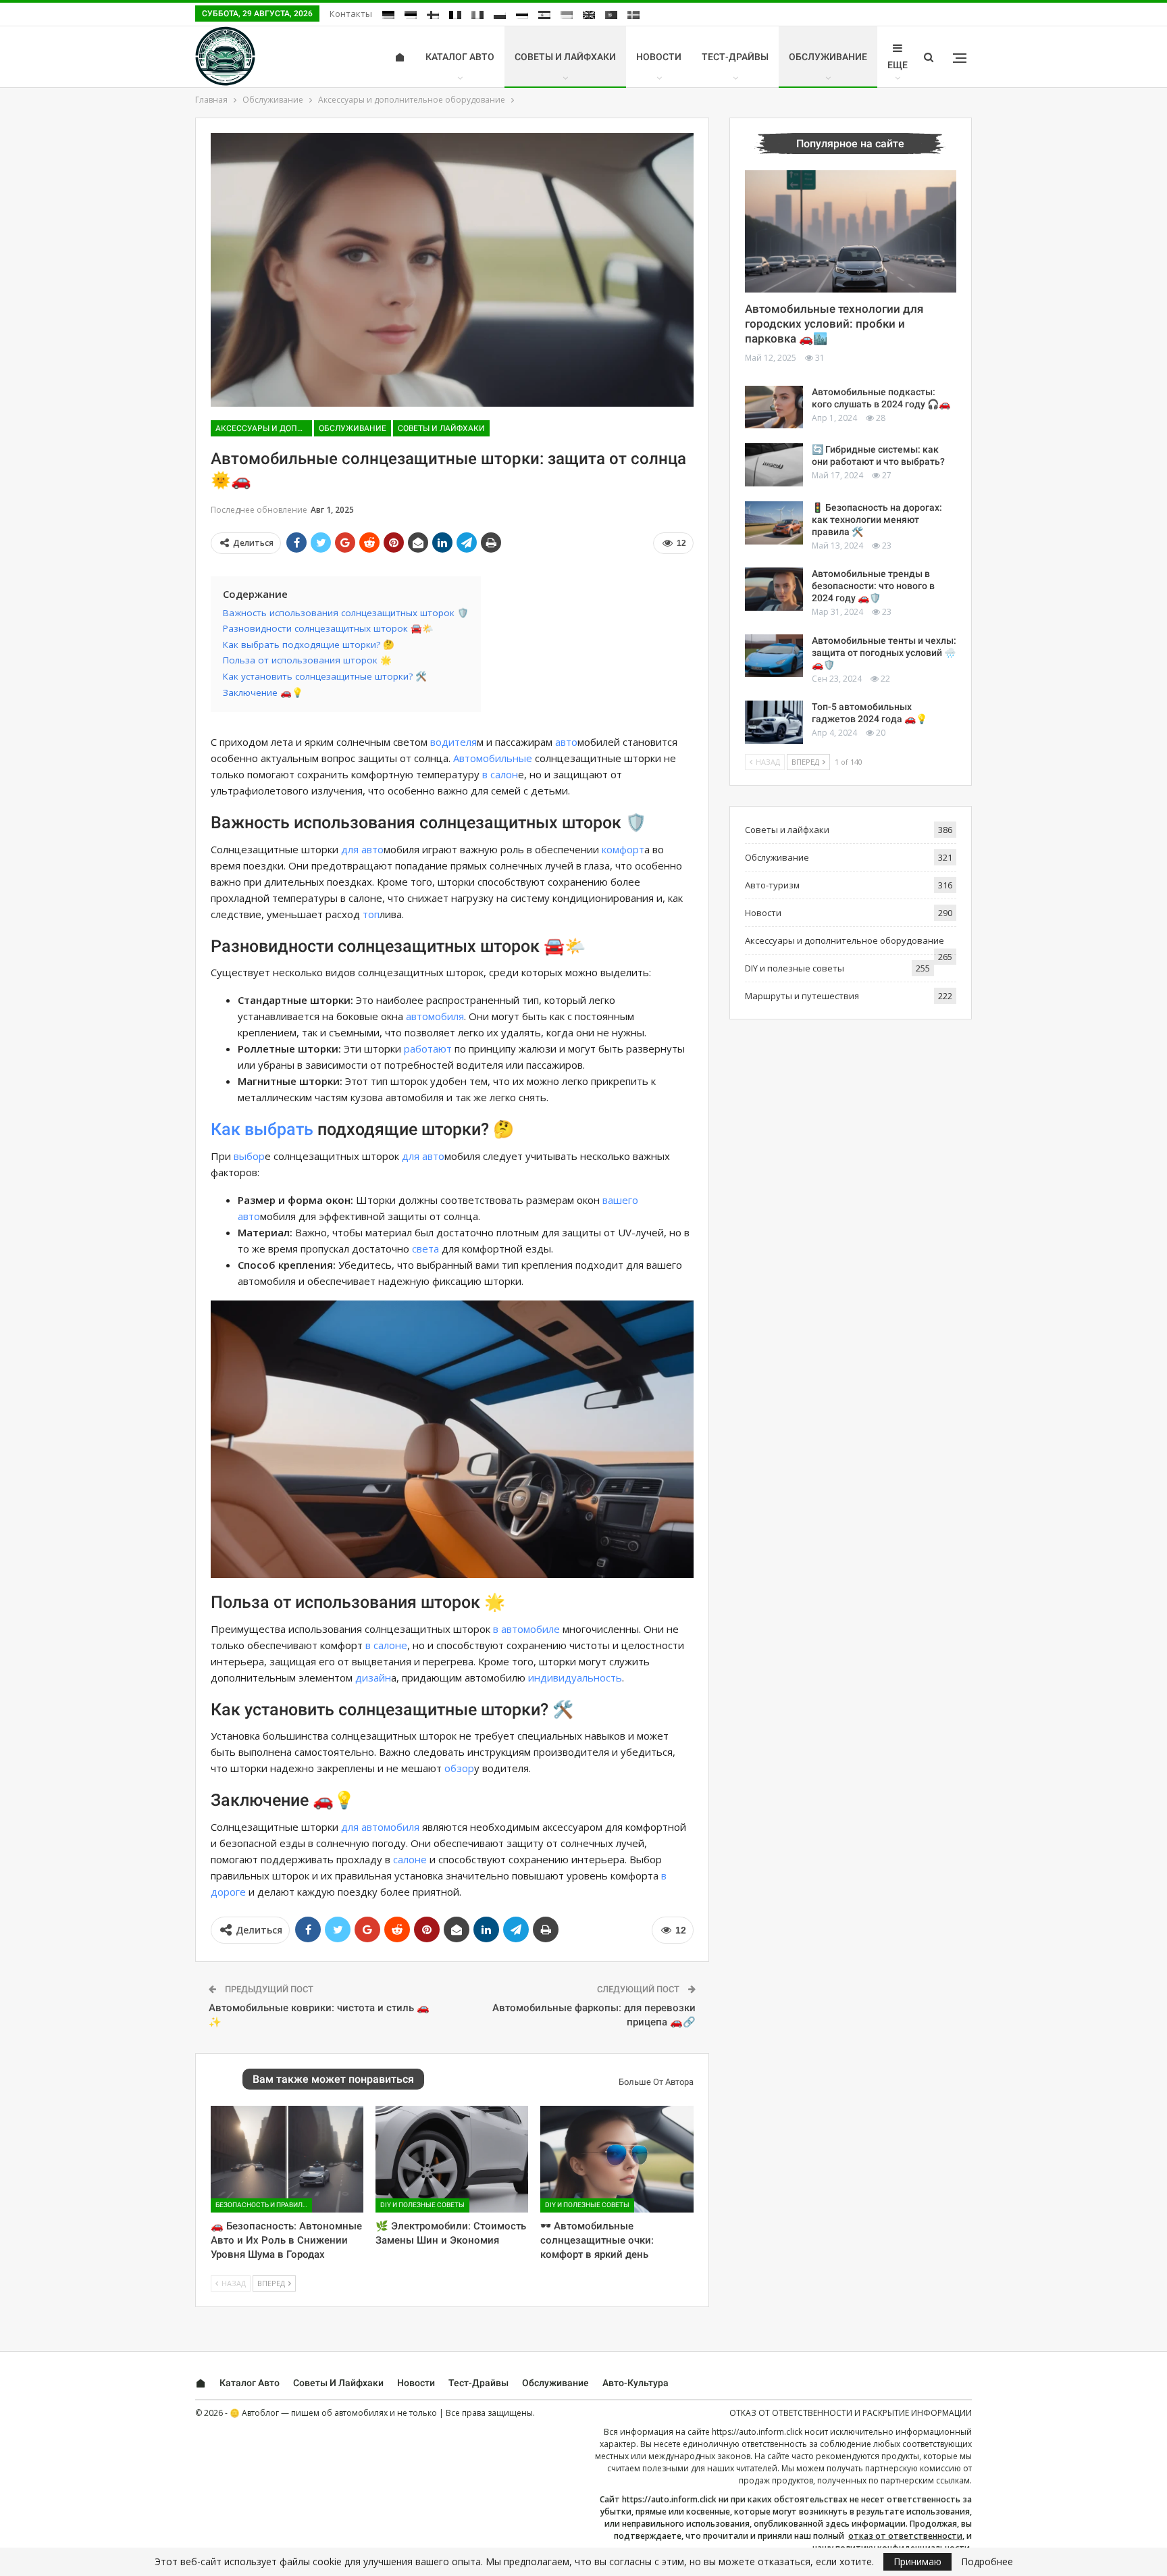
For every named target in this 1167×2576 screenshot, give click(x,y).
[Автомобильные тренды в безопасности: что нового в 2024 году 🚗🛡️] (774, 589)
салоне (410, 1859)
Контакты (351, 14)
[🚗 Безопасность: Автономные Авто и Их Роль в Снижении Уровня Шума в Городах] (287, 2159)
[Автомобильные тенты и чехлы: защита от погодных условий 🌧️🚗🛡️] (774, 656)
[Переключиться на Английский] (589, 15)
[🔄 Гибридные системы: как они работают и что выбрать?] (774, 465)
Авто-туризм (772, 885)
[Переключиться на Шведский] (633, 15)
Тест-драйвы (735, 57)
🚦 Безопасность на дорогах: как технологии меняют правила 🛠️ (877, 520)
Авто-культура (636, 2383)
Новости (659, 57)
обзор (459, 1768)
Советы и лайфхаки (565, 57)
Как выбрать (262, 1129)
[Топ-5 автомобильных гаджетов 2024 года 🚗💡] (774, 722)
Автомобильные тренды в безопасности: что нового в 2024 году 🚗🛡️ (873, 586)
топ (371, 914)
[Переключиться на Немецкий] (388, 15)
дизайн (373, 1677)
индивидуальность (575, 1677)
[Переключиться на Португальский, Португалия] (611, 15)
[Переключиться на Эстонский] (411, 15)
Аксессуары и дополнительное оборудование (264, 428)
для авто (362, 849)
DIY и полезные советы (422, 2205)
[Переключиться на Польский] (500, 15)
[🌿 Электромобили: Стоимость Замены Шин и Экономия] (452, 2159)
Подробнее (987, 2562)
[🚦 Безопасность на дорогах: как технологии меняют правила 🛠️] (774, 523)
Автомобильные (493, 758)
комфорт (623, 849)
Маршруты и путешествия (802, 996)
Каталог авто (460, 57)
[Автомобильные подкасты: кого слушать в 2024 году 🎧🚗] (774, 407)
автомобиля (435, 1016)
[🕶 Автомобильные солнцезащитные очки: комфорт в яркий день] (617, 2159)
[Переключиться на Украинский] (567, 15)
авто (566, 742)
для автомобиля (380, 1827)
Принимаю (917, 2561)
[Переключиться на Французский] (455, 15)
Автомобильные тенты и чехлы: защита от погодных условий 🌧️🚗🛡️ (884, 653)
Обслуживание (828, 57)
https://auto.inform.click (757, 2432)
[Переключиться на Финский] (433, 15)
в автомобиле (526, 1629)
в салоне (386, 1645)
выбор (249, 1156)
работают (428, 1049)
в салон (500, 774)
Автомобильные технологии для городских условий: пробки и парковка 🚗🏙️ (834, 324)
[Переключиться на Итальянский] (477, 15)
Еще (898, 65)
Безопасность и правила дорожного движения (264, 2205)
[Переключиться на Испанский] (544, 15)
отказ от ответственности (905, 2536)
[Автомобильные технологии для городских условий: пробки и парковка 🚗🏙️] (851, 232)
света (425, 1248)
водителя (453, 742)
